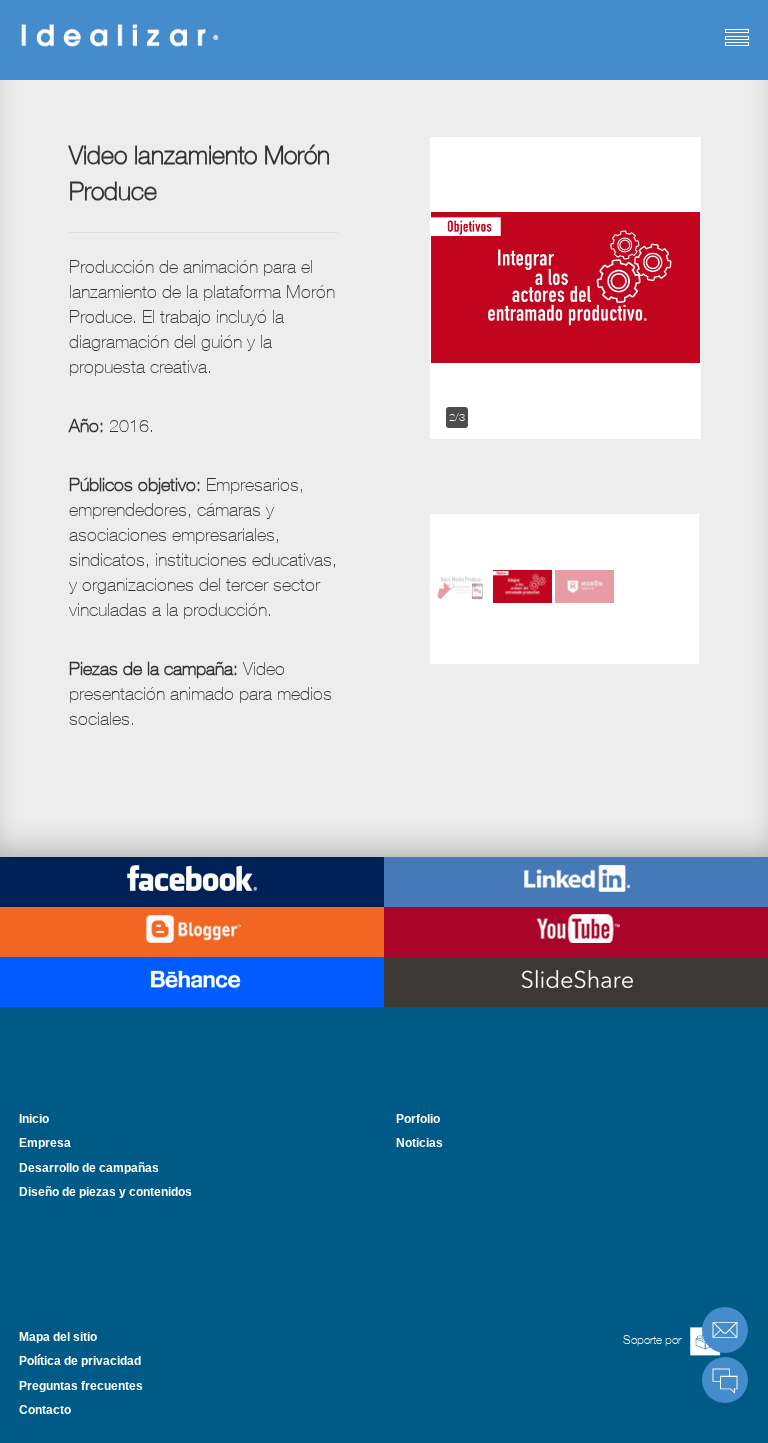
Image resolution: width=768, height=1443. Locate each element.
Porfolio (418, 1119)
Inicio (34, 1119)
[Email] (725, 1330)
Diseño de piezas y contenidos (105, 1192)
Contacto (45, 1410)
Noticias (419, 1143)
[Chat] (725, 1380)
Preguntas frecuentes (81, 1386)
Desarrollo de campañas (89, 1168)
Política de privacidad (80, 1361)
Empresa (45, 1143)
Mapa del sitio (58, 1337)
